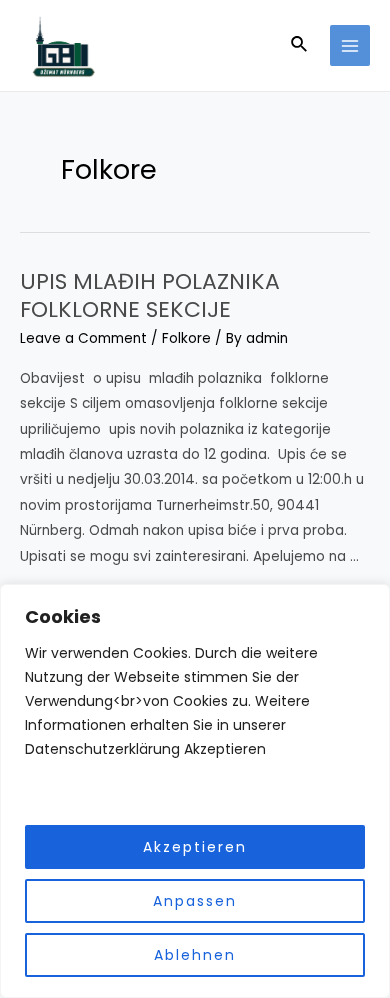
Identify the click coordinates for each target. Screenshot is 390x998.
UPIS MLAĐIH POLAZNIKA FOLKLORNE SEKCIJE (150, 296)
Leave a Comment (83, 338)
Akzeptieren (195, 847)
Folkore (186, 338)
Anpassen (195, 901)
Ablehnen (195, 955)
